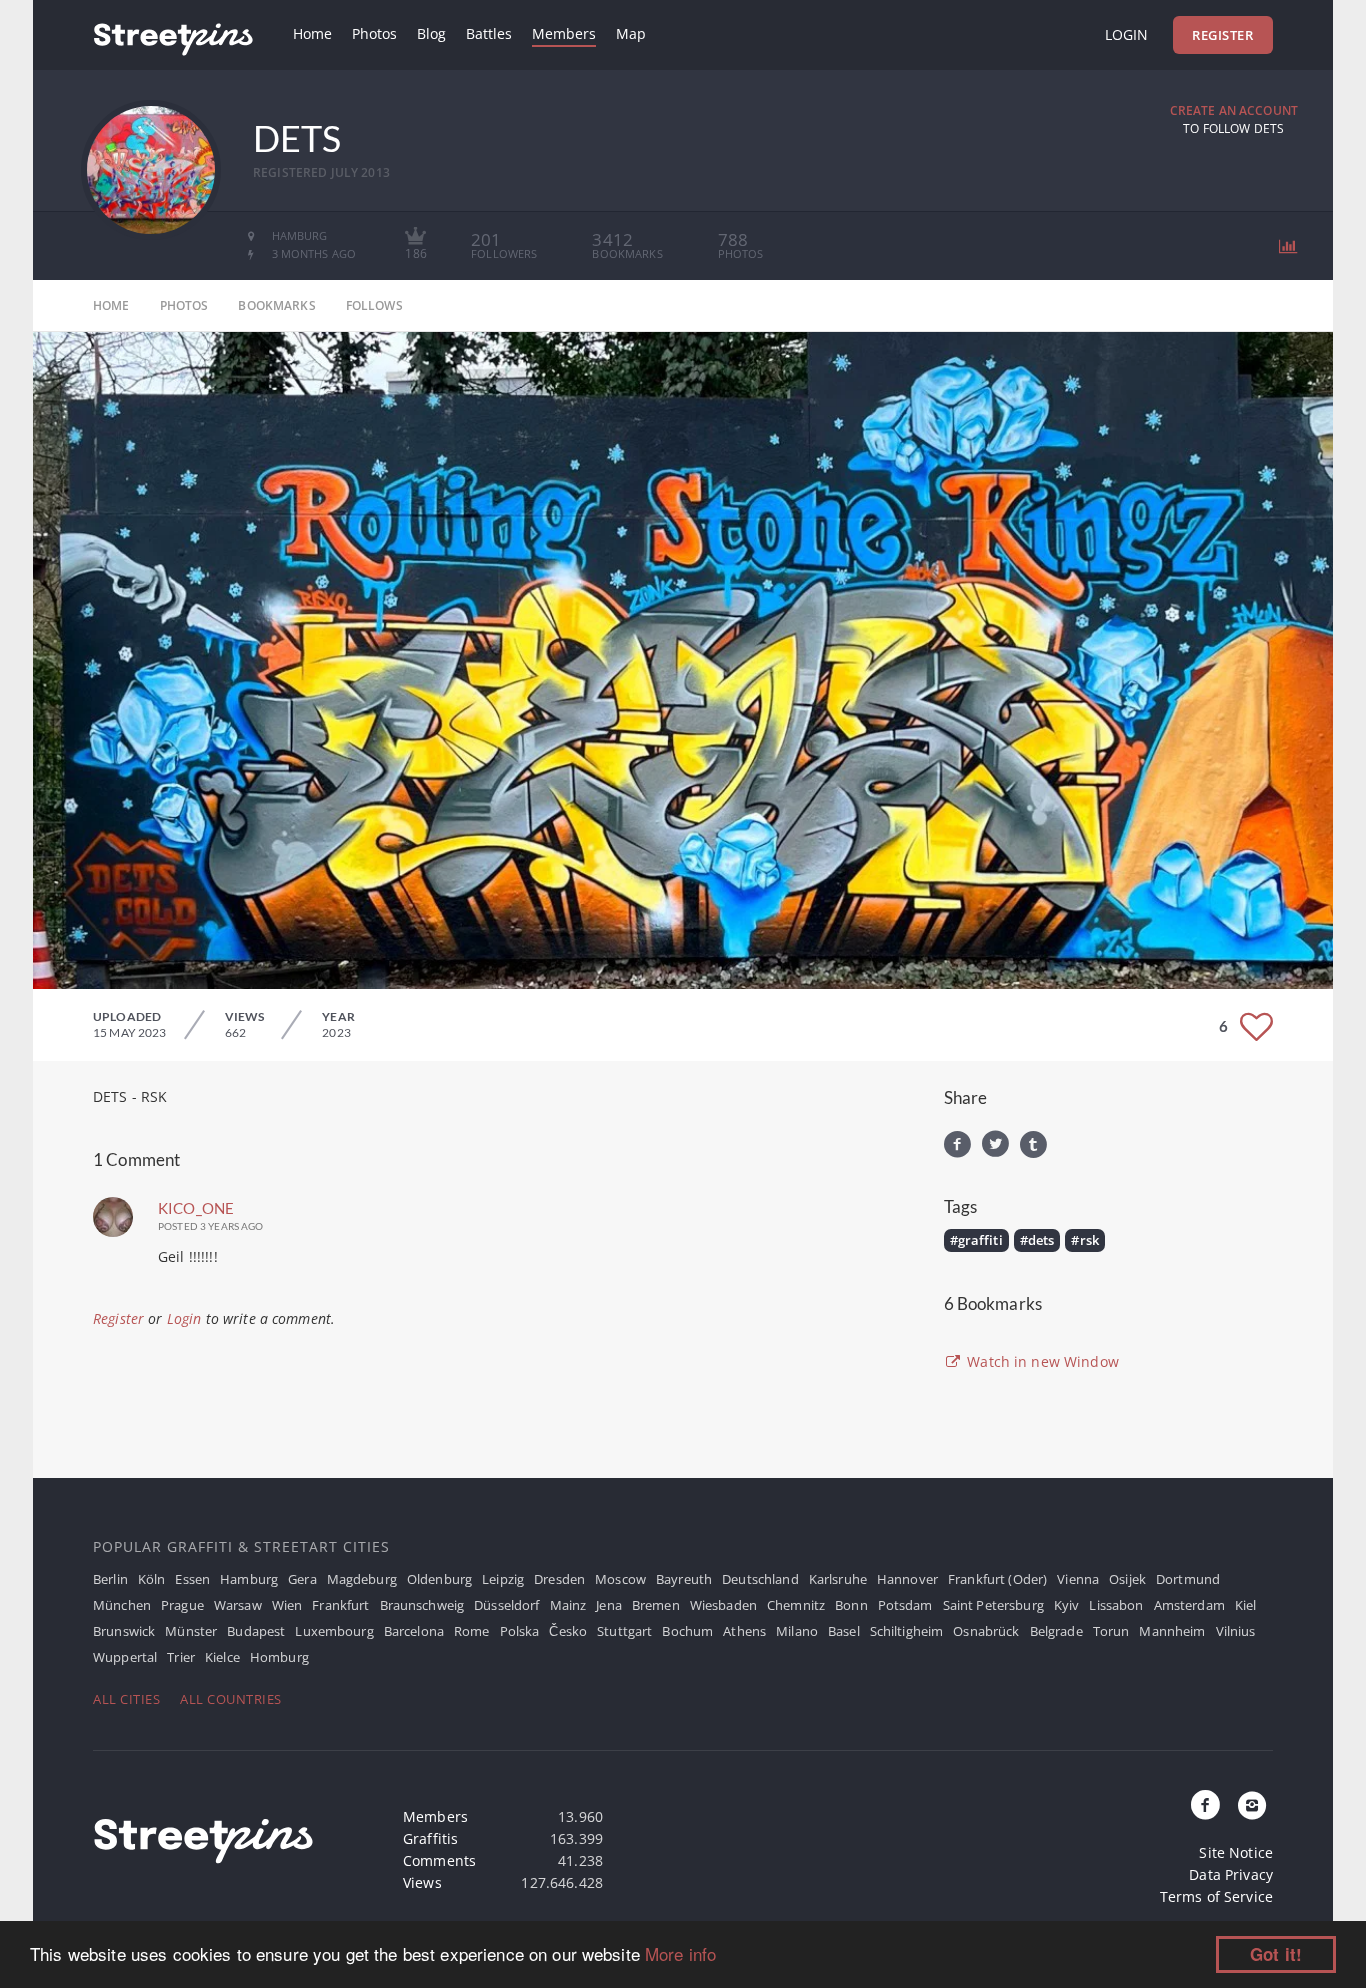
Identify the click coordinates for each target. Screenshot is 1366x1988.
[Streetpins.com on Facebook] (1206, 1806)
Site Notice (1236, 1852)
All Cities (126, 1699)
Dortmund (1188, 1579)
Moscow (620, 1579)
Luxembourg (334, 1631)
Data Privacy (1231, 1874)
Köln (152, 1579)
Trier (181, 1657)
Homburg (279, 1657)
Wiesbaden (723, 1605)
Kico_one (196, 1208)
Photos (374, 33)
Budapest (256, 1631)
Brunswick (124, 1631)
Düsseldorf (506, 1605)
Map (631, 33)
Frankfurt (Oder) (997, 1579)
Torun (1111, 1631)
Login (1126, 34)
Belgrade (1056, 1631)
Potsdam (905, 1605)
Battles (489, 33)
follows (374, 305)
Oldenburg (439, 1579)
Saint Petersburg (993, 1605)
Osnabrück (986, 1631)
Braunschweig (422, 1605)
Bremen (656, 1605)
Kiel (1246, 1605)
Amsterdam (1189, 1605)
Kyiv (1067, 1605)
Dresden (559, 1579)
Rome (472, 1631)
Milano (797, 1631)
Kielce (222, 1657)
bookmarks (276, 305)
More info (680, 1953)
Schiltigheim (907, 1631)
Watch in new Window (1041, 1361)
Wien (287, 1605)
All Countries (231, 1699)
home (111, 305)
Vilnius (1236, 1631)
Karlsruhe (838, 1579)
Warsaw (238, 1605)
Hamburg (249, 1579)
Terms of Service (1216, 1896)
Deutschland (760, 1579)
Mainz (568, 1605)
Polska (520, 1631)
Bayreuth (684, 1579)
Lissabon (1116, 1605)
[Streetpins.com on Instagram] (1252, 1806)
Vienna (1078, 1579)
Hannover (907, 1579)
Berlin (110, 1579)
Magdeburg (362, 1579)
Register (1222, 35)
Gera (302, 1579)
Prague (182, 1605)
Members (564, 33)
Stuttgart (624, 1631)
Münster (191, 1631)
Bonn (851, 1605)
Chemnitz (796, 1605)
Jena (609, 1605)
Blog (431, 33)
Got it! (1276, 1954)
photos (184, 305)
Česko (568, 1631)
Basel (844, 1631)
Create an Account (1234, 110)
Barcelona (414, 1631)
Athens (744, 1631)
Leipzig (503, 1579)
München (122, 1605)
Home (312, 33)
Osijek (1127, 1579)
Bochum (687, 1631)
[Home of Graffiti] (173, 35)
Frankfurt (340, 1605)
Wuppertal (125, 1657)
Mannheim (1172, 1631)
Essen (192, 1579)
